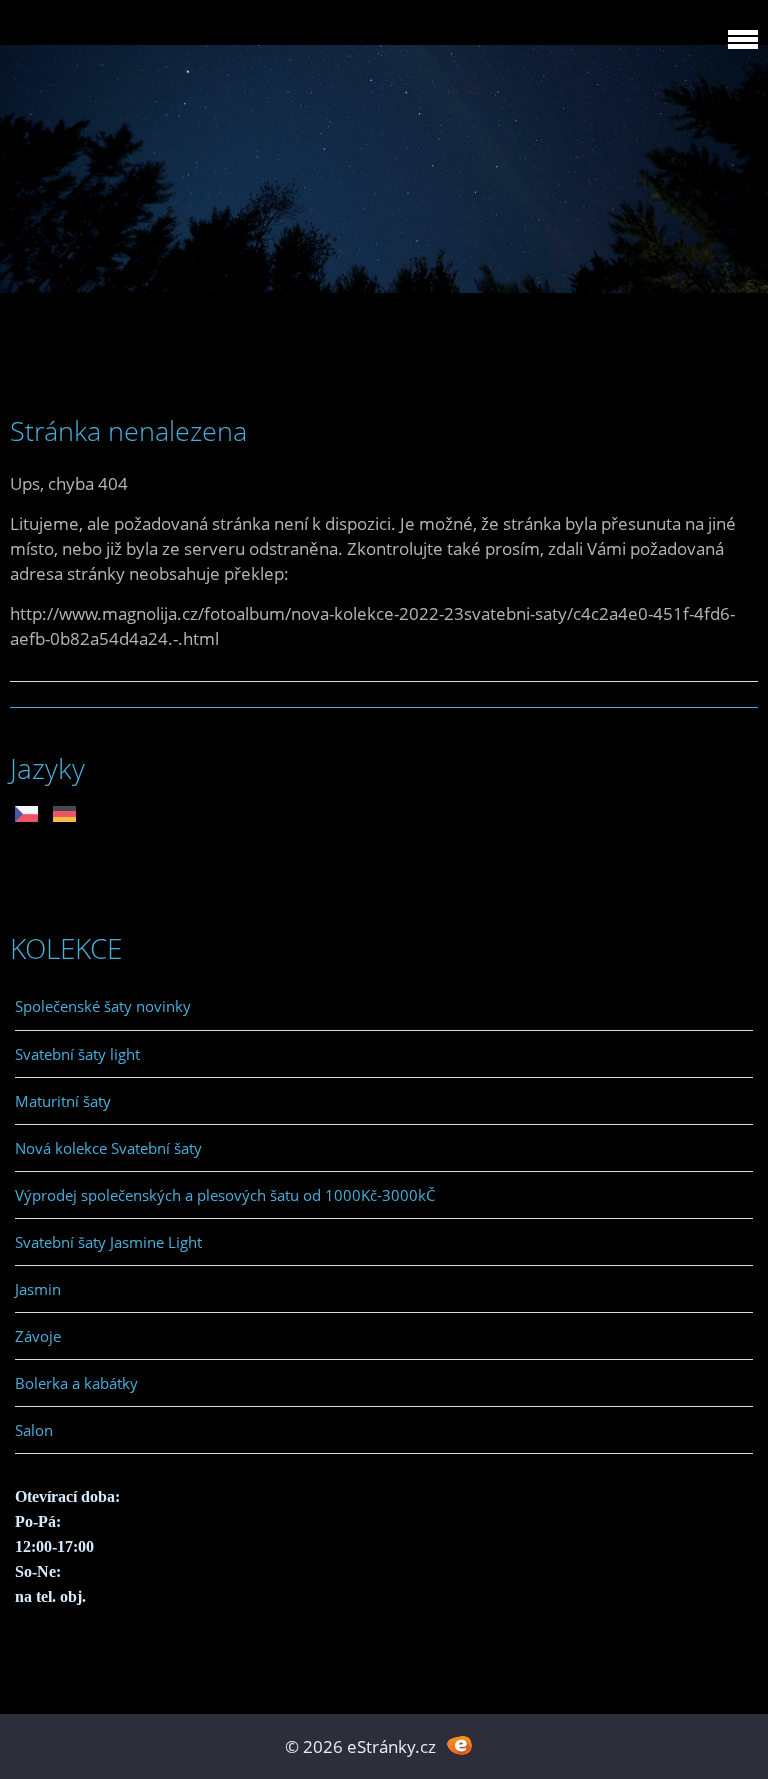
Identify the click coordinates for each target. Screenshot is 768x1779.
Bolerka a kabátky (76, 1383)
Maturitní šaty (63, 1101)
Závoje (38, 1336)
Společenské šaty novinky (103, 1006)
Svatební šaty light (77, 1054)
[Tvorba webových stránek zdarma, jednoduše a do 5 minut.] (459, 1744)
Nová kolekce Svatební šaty (108, 1148)
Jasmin (38, 1289)
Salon (34, 1430)
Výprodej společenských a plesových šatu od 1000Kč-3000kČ (225, 1195)
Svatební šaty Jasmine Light (108, 1242)
